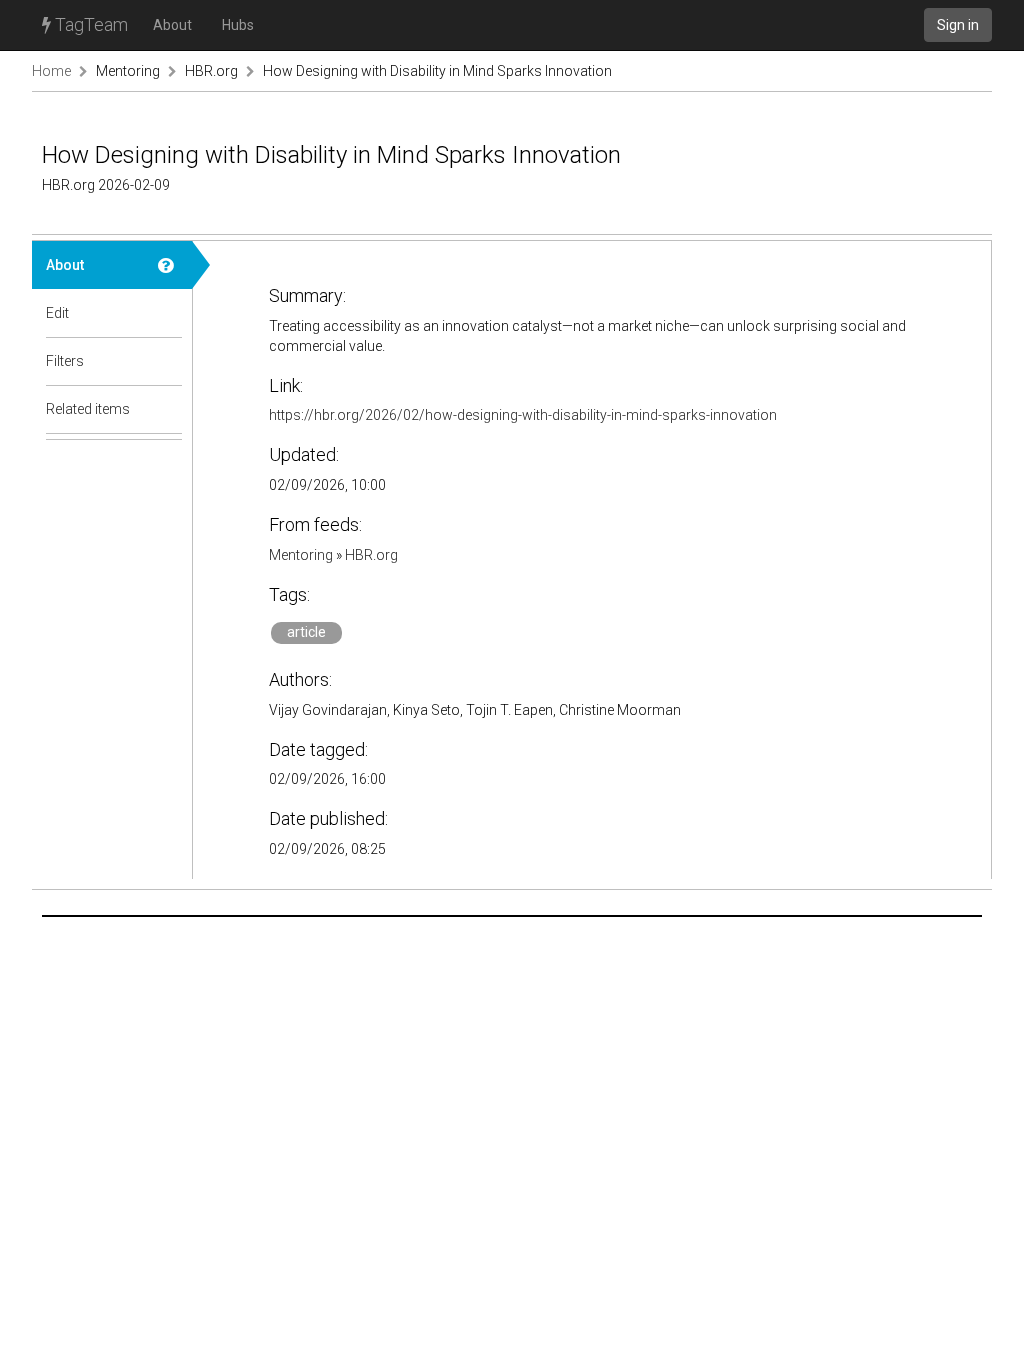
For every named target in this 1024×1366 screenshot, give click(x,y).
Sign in (958, 25)
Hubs (238, 25)
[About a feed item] (168, 265)
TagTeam (89, 24)
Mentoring (128, 71)
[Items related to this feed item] (168, 409)
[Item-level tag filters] (168, 361)
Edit (57, 313)
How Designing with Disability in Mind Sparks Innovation (437, 71)
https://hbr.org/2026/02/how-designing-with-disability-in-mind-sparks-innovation (523, 415)
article (306, 632)
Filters (65, 361)
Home (51, 71)
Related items (88, 409)
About (172, 25)
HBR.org (211, 71)
